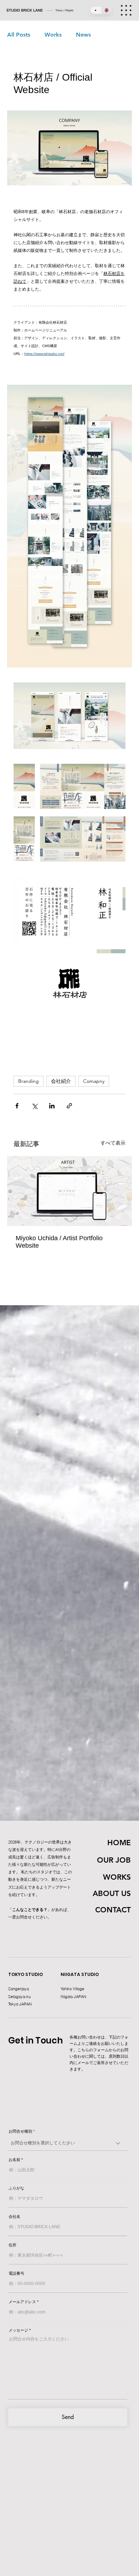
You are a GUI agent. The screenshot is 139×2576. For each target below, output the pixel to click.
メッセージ (18, 2330)
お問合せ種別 (20, 2131)
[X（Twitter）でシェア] (34, 1106)
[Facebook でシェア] (17, 1106)
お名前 (14, 2160)
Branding (29, 1081)
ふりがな (16, 2188)
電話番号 (16, 2273)
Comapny (94, 1081)
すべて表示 (113, 1143)
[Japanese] (96, 10)
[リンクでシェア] (69, 1106)
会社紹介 (61, 1081)
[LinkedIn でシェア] (52, 1106)
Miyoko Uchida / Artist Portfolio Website (59, 1242)
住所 (12, 2245)
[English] (106, 10)
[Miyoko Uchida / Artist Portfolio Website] (69, 1191)
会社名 (14, 2217)
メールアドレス (22, 2302)
